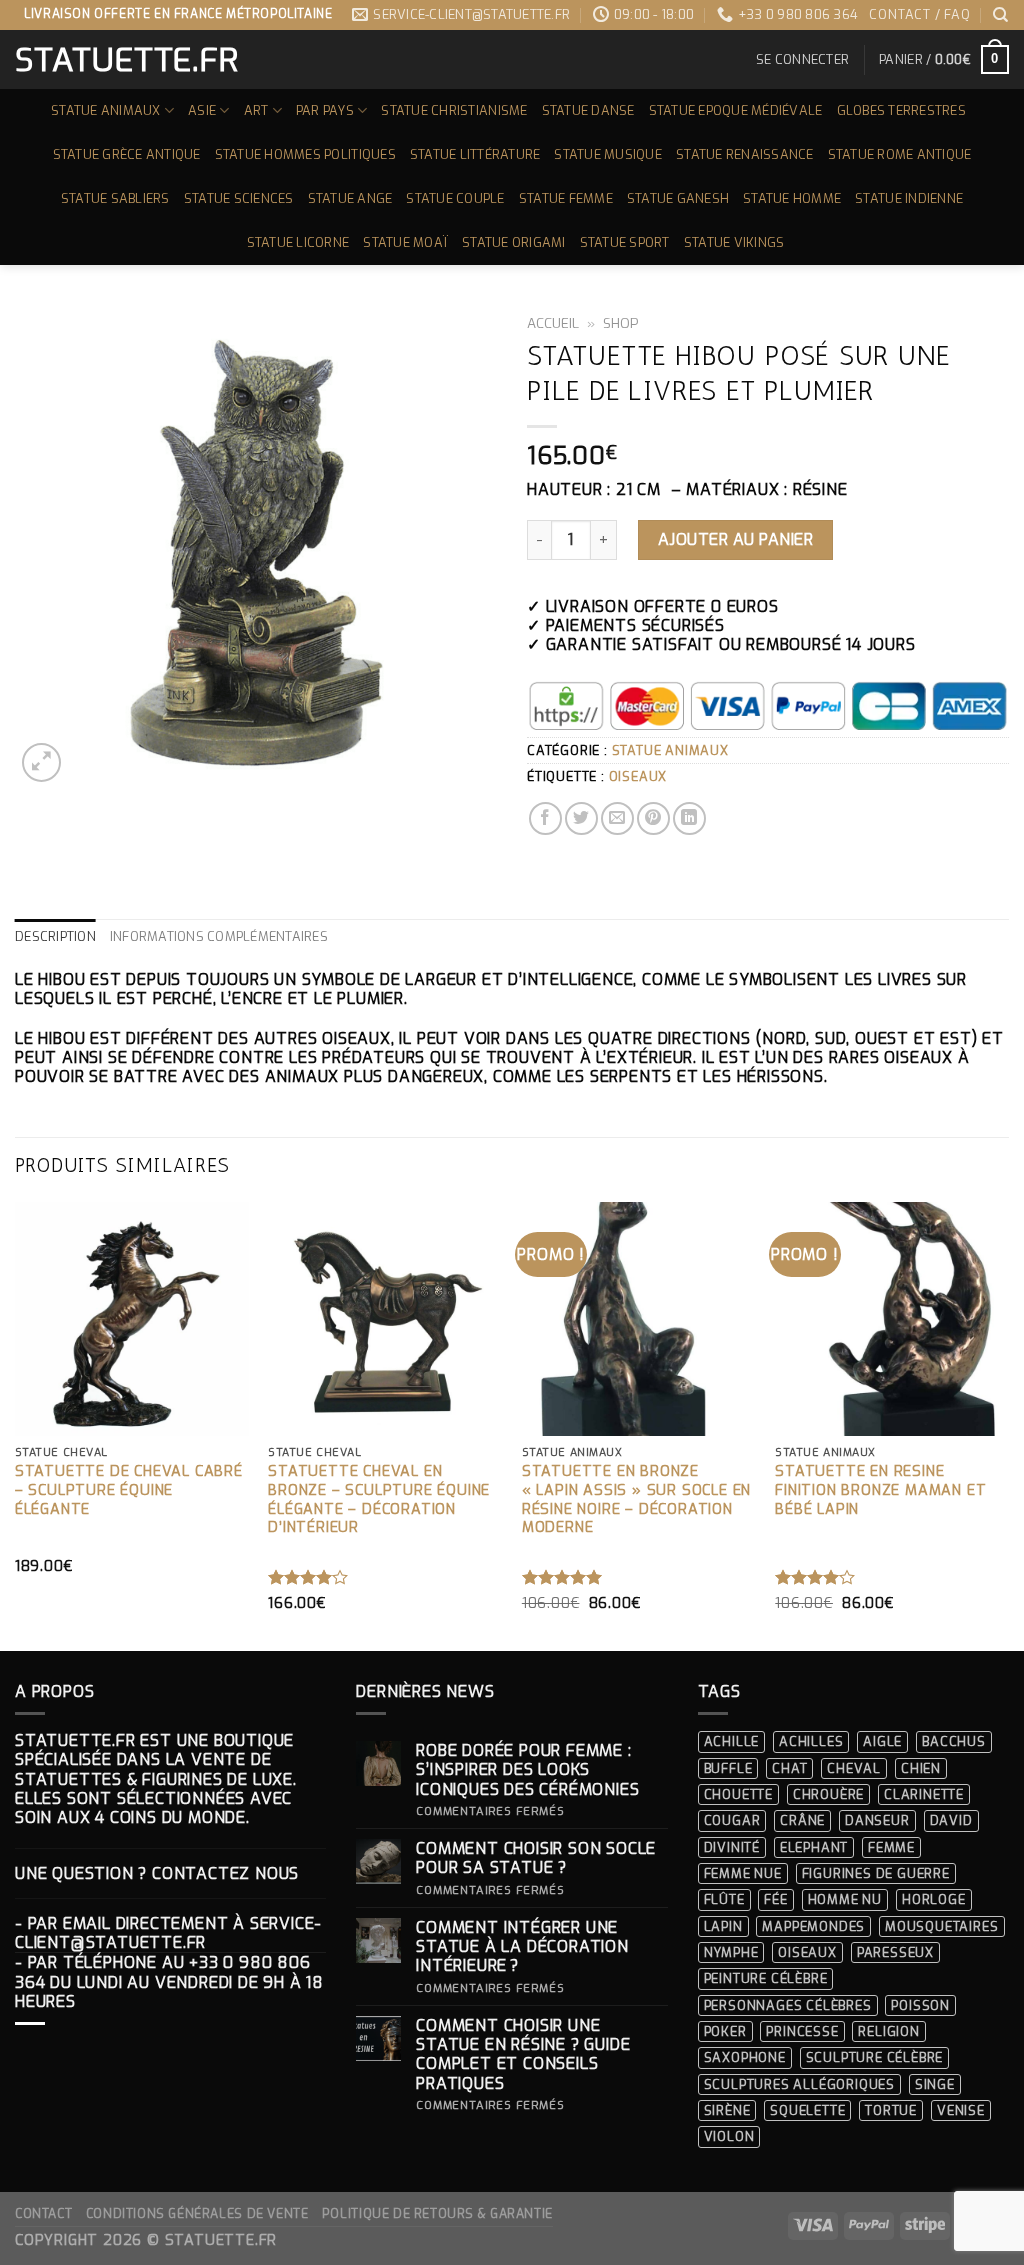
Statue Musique (608, 154)
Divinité (732, 1847)
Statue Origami (514, 242)
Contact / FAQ (919, 14)
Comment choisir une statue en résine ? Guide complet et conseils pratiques (523, 2054)
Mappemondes (813, 1926)
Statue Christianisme (454, 110)
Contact (43, 2214)
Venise (961, 2110)
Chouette (738, 1794)
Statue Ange (350, 198)
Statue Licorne (298, 242)
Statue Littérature (475, 154)
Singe (935, 2084)
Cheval (854, 1768)
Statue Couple (455, 198)
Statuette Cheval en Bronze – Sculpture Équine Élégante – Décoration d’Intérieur (379, 1500)
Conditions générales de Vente (197, 2214)
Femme (891, 1847)
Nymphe (731, 1952)
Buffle (728, 1768)
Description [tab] (55, 936)
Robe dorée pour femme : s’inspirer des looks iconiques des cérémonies (527, 1770)
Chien (921, 1768)
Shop (621, 323)
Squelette (807, 2110)
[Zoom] (41, 762)
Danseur (877, 1820)
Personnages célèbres (788, 2005)
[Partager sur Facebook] (545, 818)
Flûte (724, 1899)
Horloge (934, 1899)
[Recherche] (1001, 15)
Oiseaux (638, 776)
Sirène (727, 2110)
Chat (789, 1768)
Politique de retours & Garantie (437, 2214)
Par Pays (325, 110)
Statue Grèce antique (127, 154)
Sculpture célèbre (875, 2057)
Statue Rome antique (900, 154)
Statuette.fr (125, 60)
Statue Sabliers (115, 198)
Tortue (891, 2110)
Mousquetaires (941, 1926)
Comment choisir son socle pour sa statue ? (536, 1858)
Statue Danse (588, 110)
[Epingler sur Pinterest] (653, 818)
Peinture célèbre (766, 1978)
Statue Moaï (405, 242)
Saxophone (745, 2057)
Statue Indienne (909, 198)
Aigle (882, 1741)
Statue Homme (792, 198)
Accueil (553, 323)
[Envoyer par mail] (617, 818)
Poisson (920, 2005)
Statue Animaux (106, 110)
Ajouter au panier (735, 539)
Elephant (814, 1847)
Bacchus (954, 1741)
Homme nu (845, 1899)
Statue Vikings (734, 242)
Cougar (732, 1820)
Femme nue (743, 1873)
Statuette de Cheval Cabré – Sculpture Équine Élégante (129, 1490)
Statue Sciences (239, 198)
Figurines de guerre (876, 1873)
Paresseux (895, 1952)
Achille (732, 1741)
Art (256, 110)
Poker (725, 2031)
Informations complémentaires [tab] (219, 936)
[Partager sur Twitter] (581, 818)
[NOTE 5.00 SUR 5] (562, 1577)
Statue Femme (566, 198)
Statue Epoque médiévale (736, 110)
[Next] (1008, 1424)
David (951, 1820)
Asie (202, 110)
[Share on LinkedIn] (689, 818)
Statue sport (625, 242)
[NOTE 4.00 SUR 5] (308, 1577)
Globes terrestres (901, 110)
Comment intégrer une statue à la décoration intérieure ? (522, 1947)
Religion (888, 2031)
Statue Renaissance (745, 154)
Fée (775, 1899)
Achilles (811, 1741)
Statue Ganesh (678, 198)
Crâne (802, 1820)
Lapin (723, 1926)
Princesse (802, 2031)
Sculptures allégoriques (799, 2084)
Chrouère (828, 1794)
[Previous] (16, 1424)
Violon (729, 2136)
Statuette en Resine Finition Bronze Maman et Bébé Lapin (880, 1490)
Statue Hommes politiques (305, 154)
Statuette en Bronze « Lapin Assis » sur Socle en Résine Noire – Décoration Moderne (636, 1500)
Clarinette (924, 1794)
